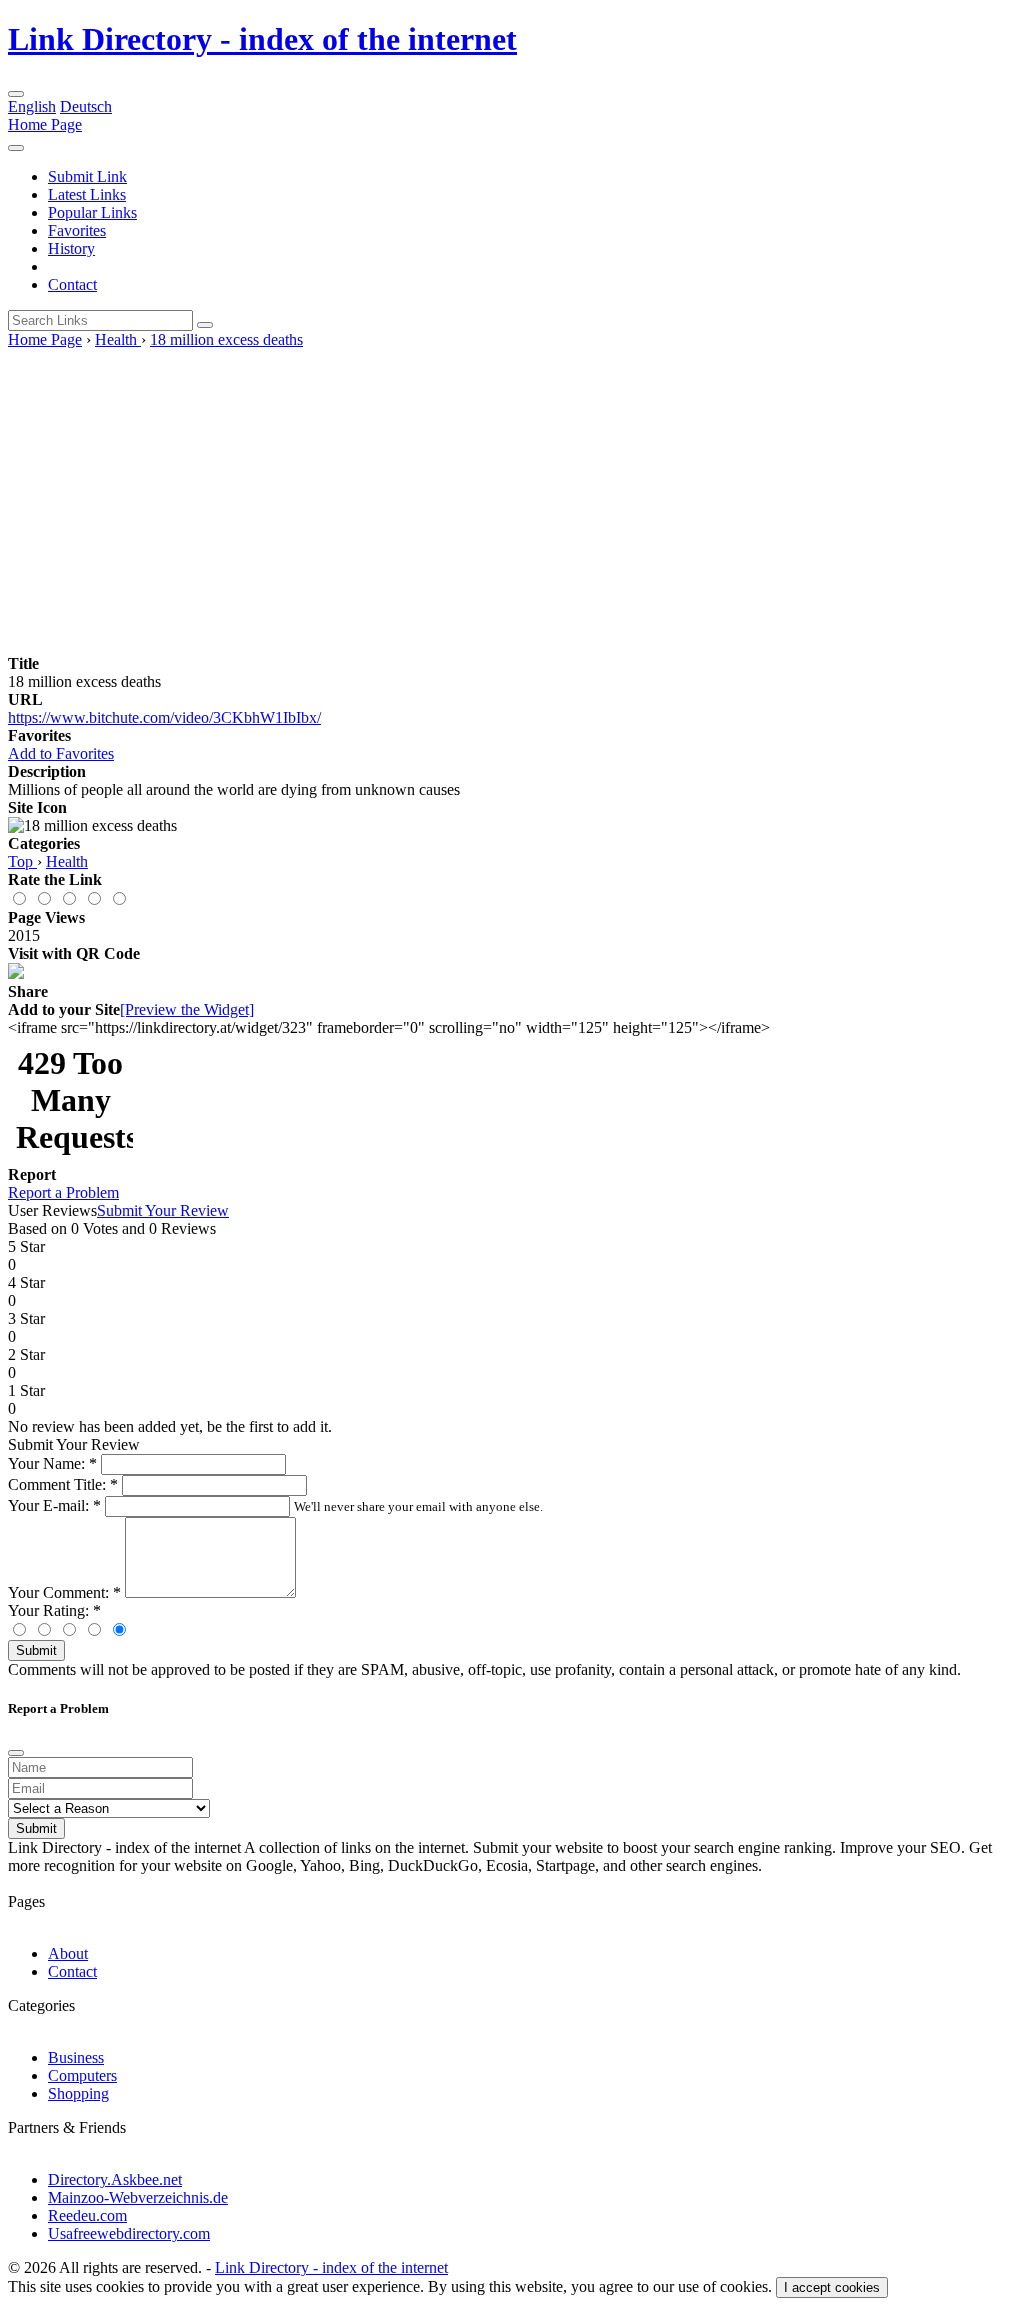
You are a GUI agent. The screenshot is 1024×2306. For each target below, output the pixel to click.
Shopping (78, 2093)
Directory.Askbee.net (115, 2179)
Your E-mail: (54, 1505)
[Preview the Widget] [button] (187, 1009)
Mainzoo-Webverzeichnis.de (138, 2197)
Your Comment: (64, 1592)
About (68, 1953)
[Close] (16, 1753)
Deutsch (86, 106)
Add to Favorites (61, 753)
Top (22, 861)
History (71, 248)
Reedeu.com (87, 2215)
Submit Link (87, 176)
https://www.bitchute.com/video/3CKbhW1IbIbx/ (164, 717)
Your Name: (52, 1463)
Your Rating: (54, 1610)
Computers (82, 2075)
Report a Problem (63, 1192)
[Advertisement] (512, 499)
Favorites (77, 230)
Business (76, 2057)
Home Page (45, 124)
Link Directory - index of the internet (262, 39)
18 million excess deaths (226, 339)
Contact (72, 284)
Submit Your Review (163, 1210)
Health (118, 339)
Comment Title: (63, 1484)
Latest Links (87, 194)
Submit (36, 1650)
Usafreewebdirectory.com (129, 2233)
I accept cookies (832, 2287)
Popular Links (92, 212)
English (32, 106)
